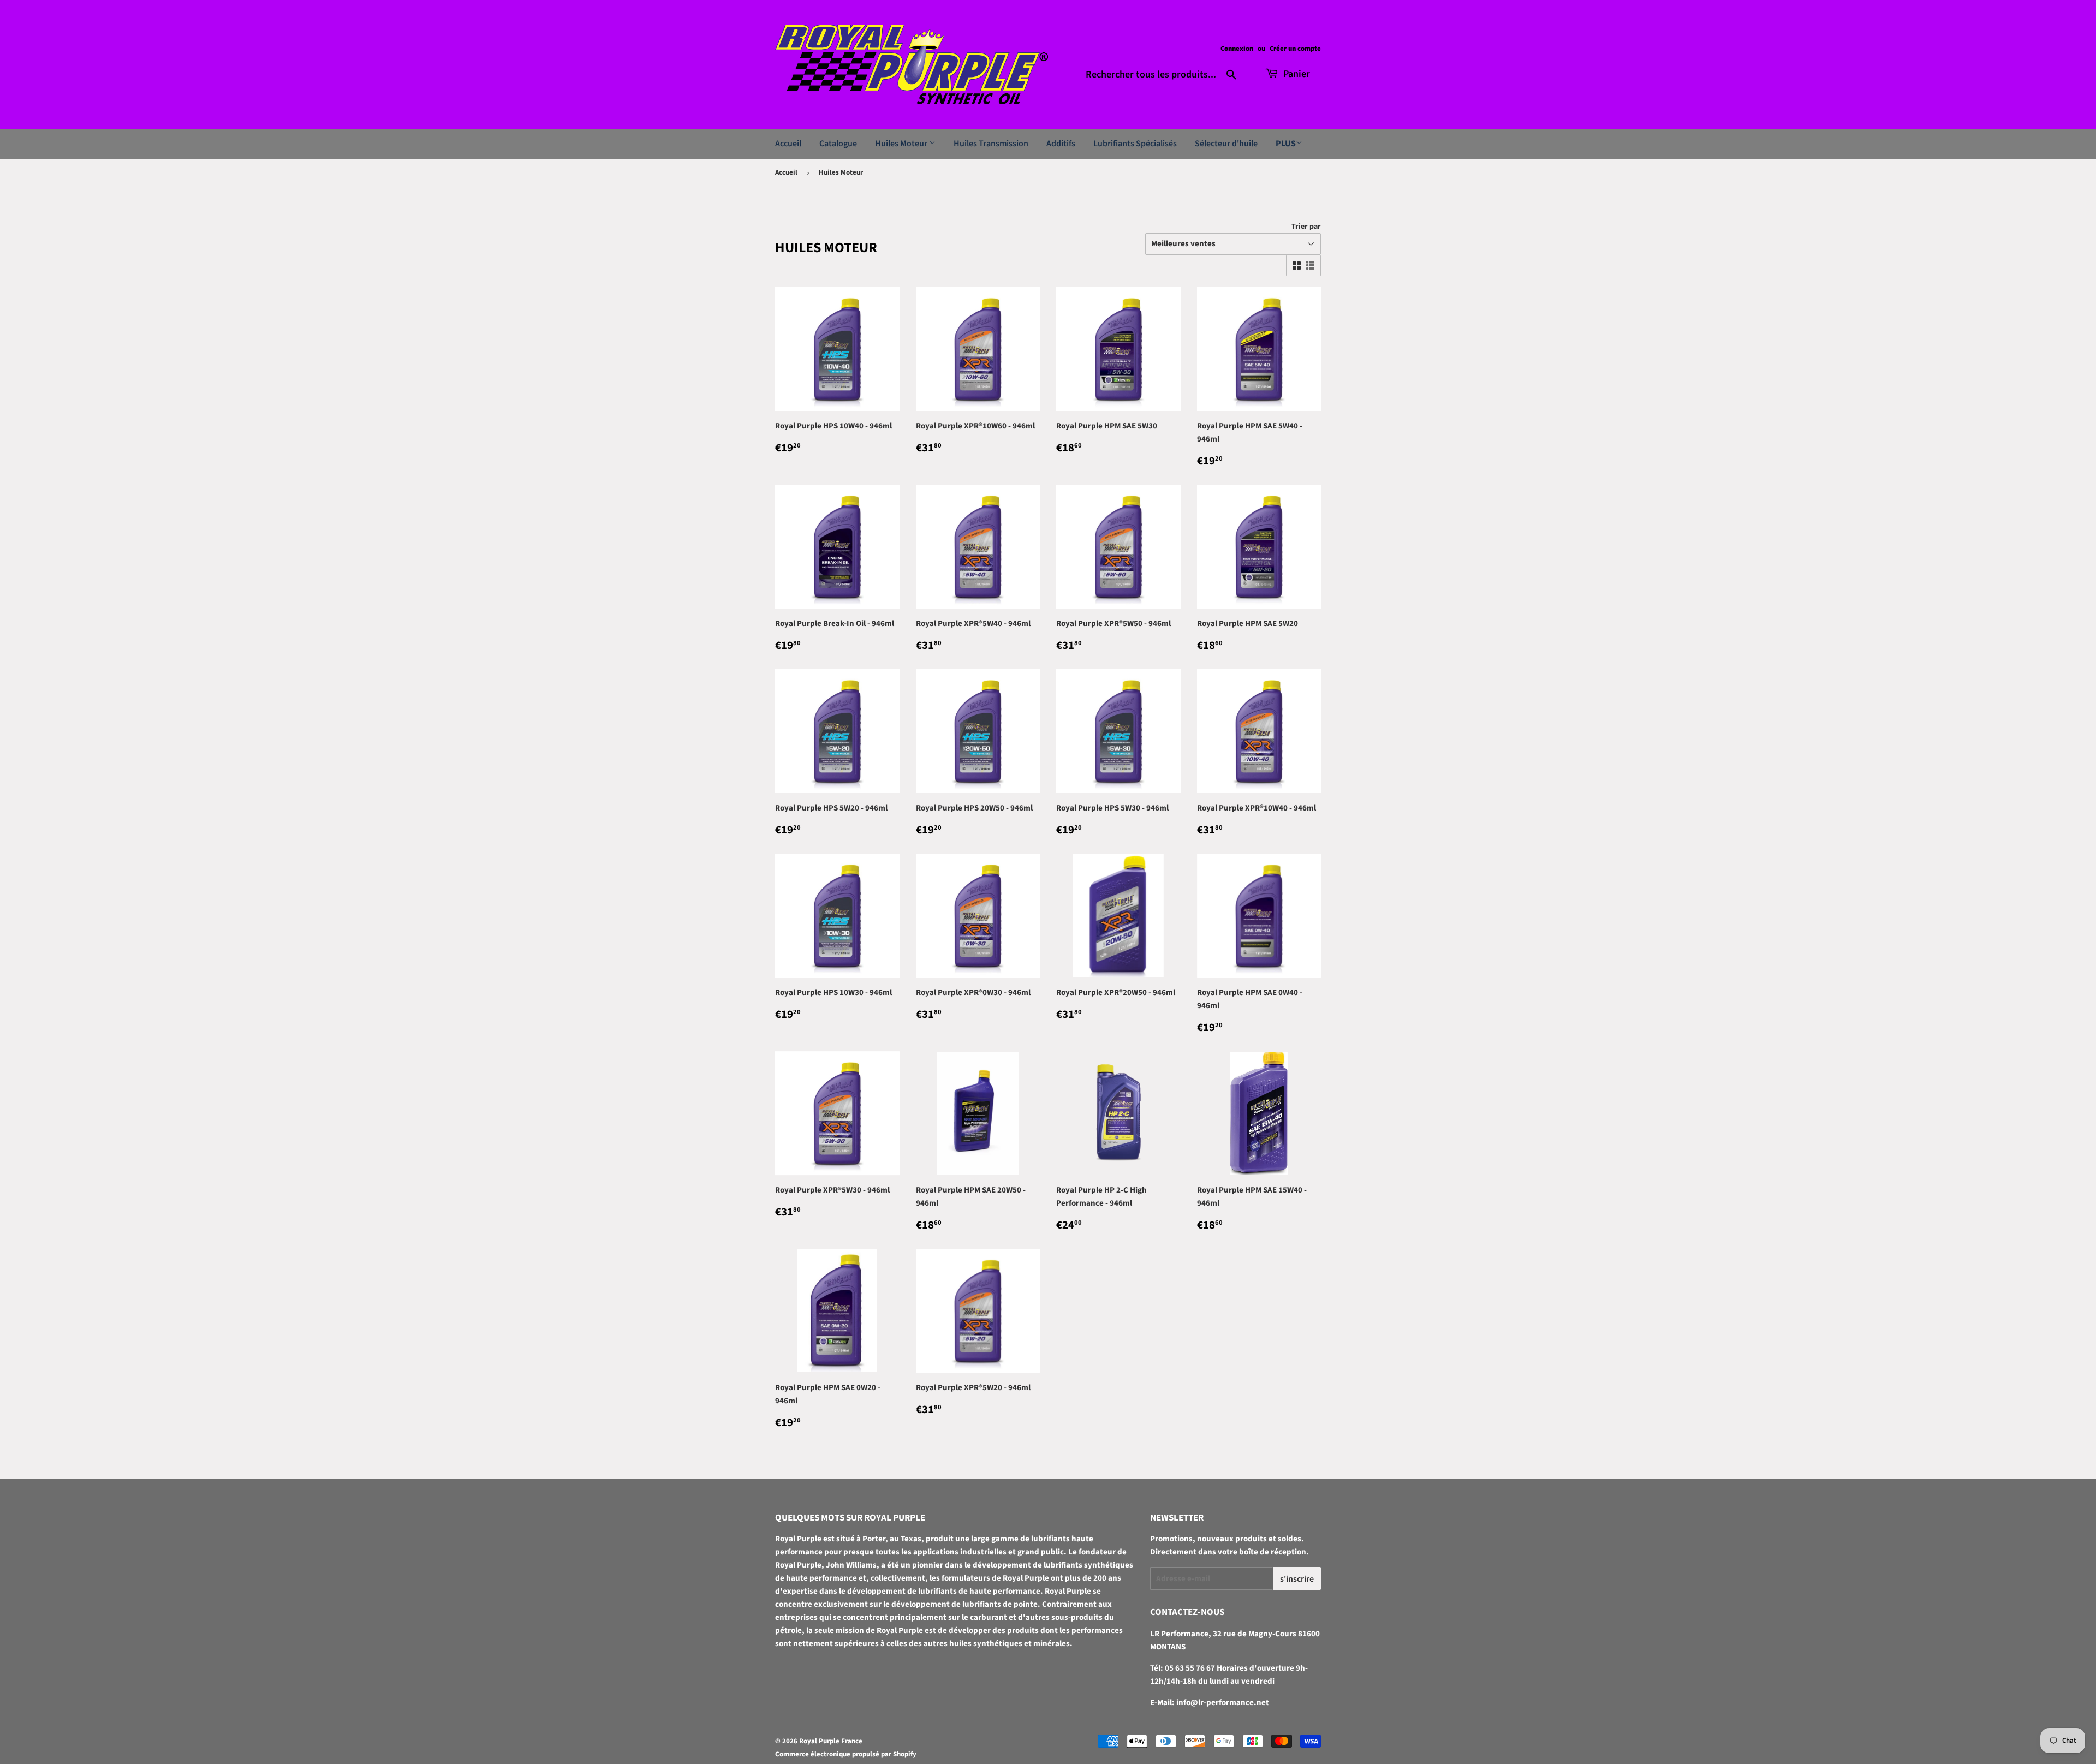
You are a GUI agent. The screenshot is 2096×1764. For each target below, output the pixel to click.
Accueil (788, 144)
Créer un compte (1295, 49)
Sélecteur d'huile (1226, 144)
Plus (1286, 144)
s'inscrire (1297, 1579)
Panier (1296, 74)
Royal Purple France (831, 1741)
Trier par (1306, 227)
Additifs (1061, 144)
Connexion (1237, 49)
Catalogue (838, 144)
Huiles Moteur (902, 144)
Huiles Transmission (991, 144)
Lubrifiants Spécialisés (1135, 144)
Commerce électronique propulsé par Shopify (846, 1754)
